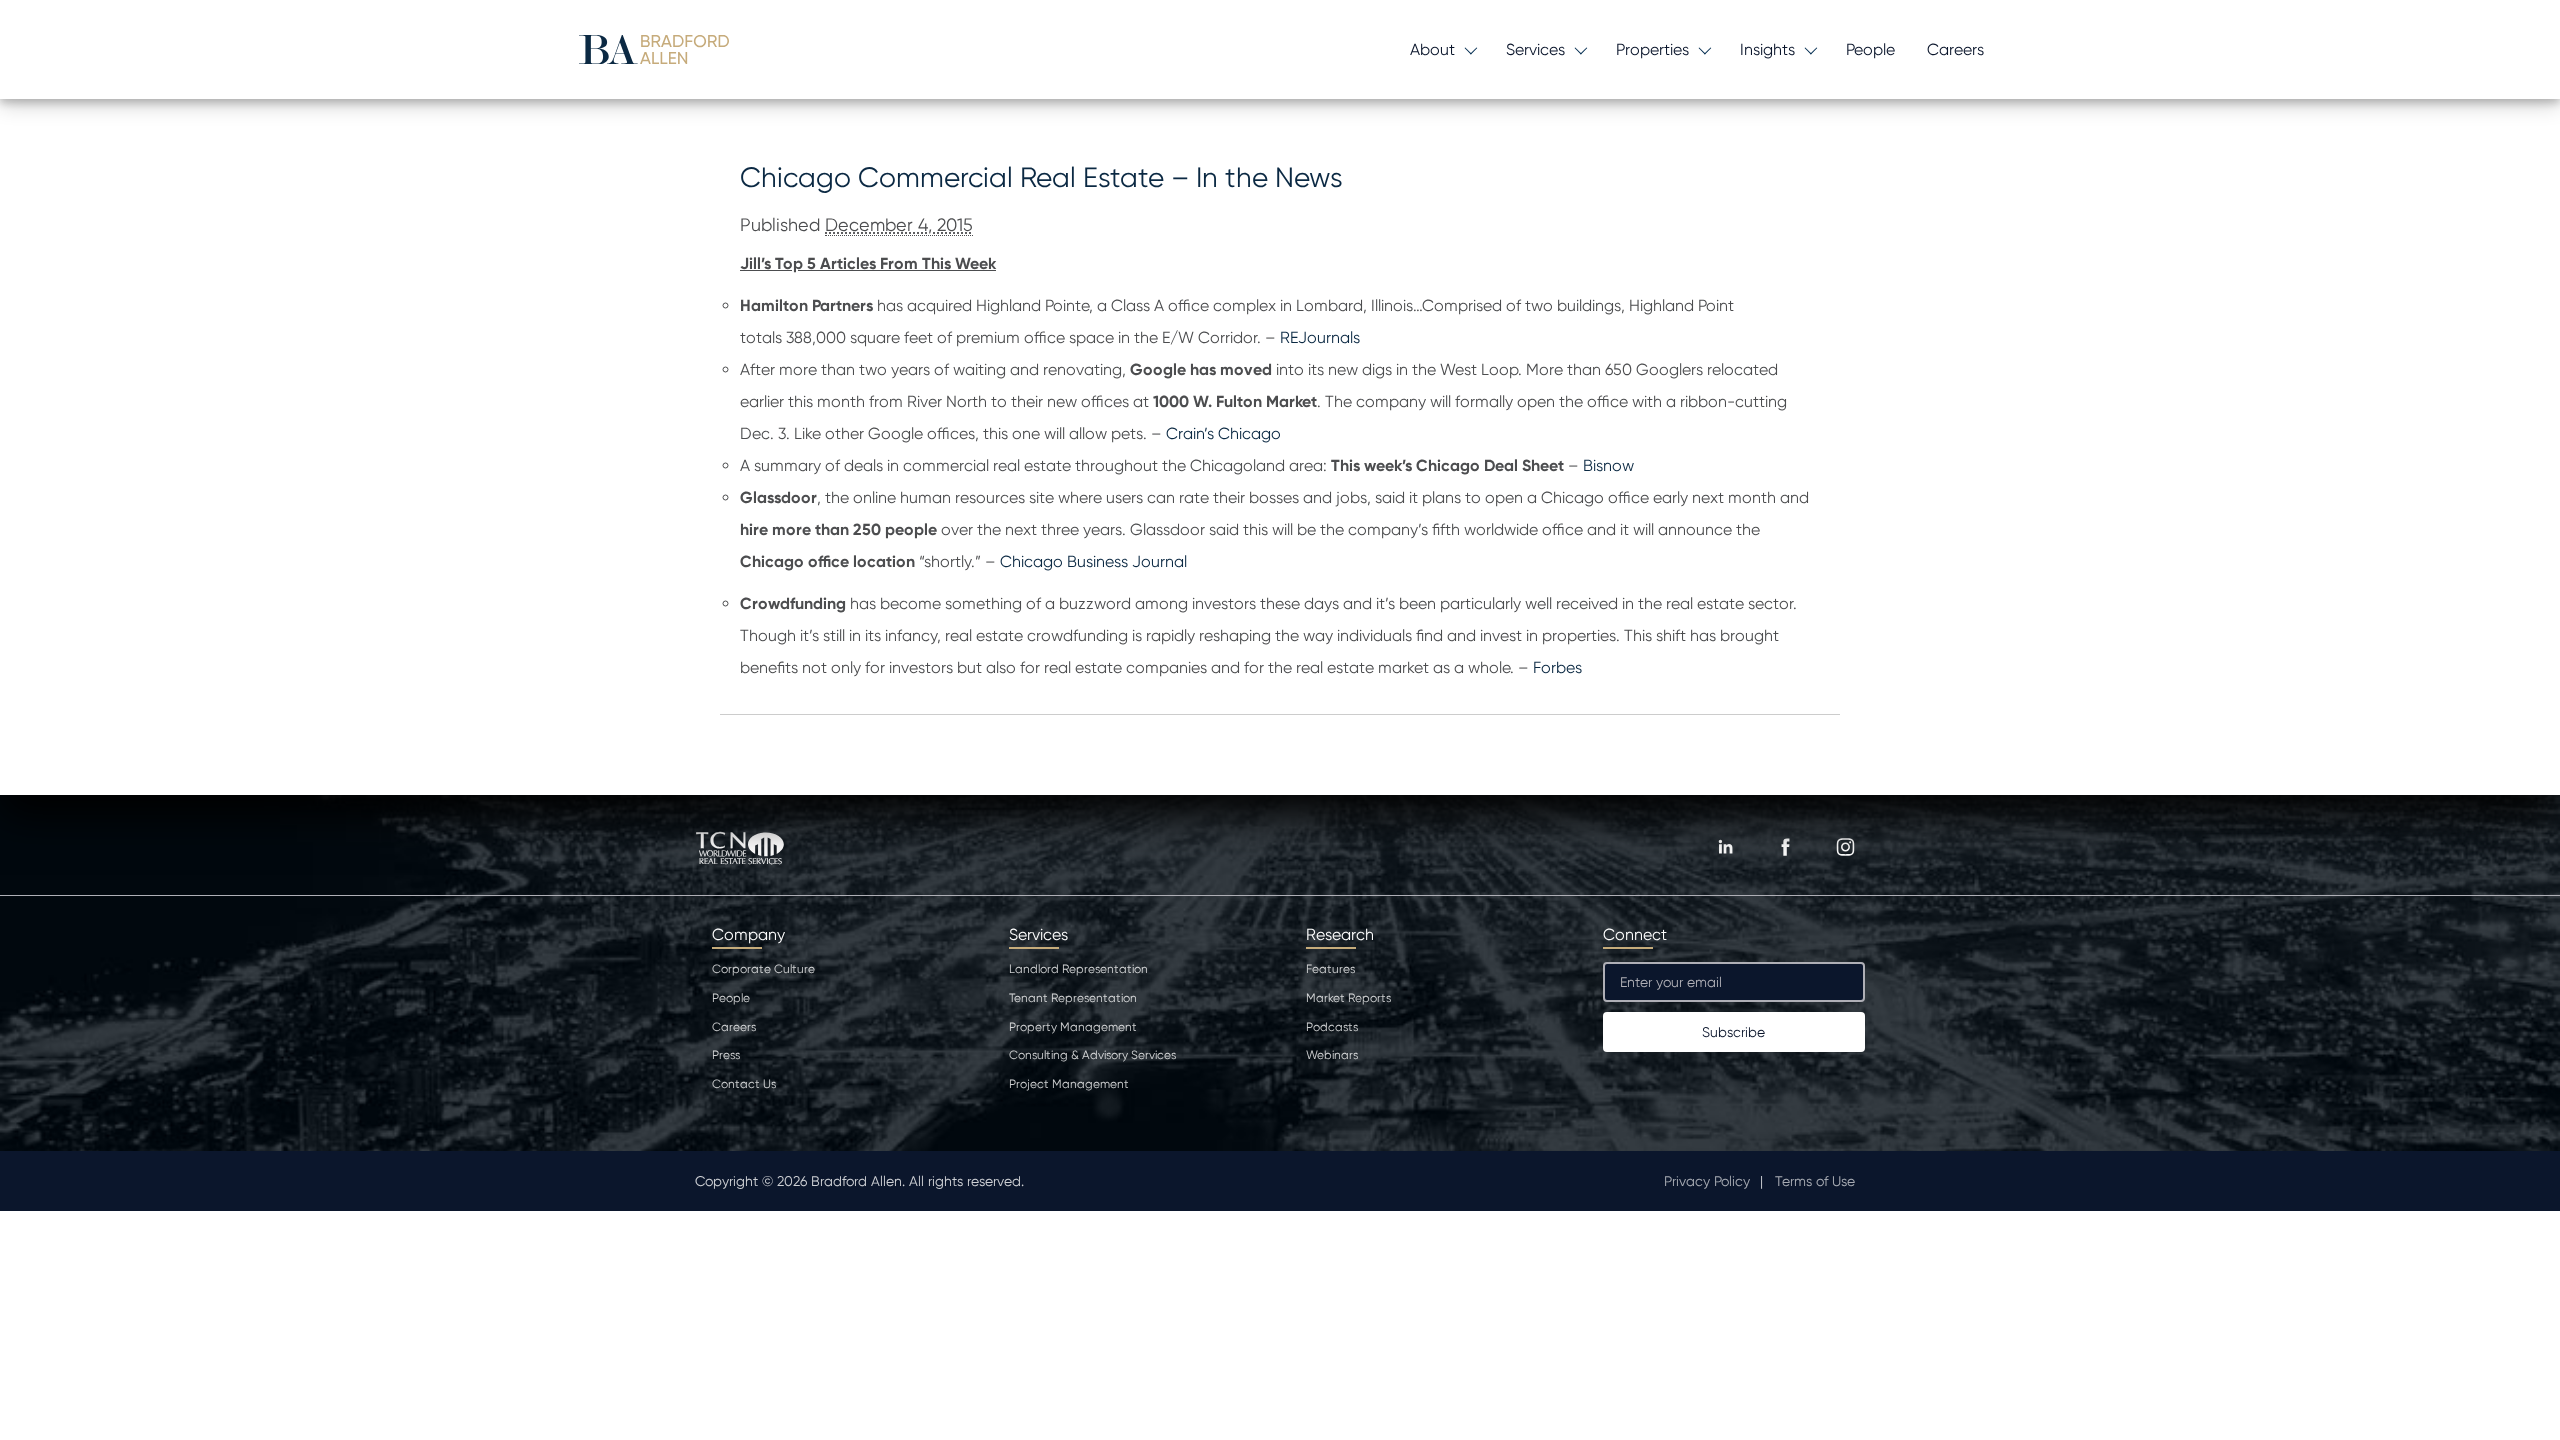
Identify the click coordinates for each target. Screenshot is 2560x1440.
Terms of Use (1815, 1181)
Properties (1652, 49)
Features (1330, 969)
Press (726, 1055)
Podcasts (1332, 1027)
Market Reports (1348, 998)
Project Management (1069, 1084)
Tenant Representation (1073, 998)
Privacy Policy (1707, 1181)
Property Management (1073, 1027)
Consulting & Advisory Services (1092, 1055)
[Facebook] (1785, 847)
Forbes (1557, 667)
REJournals (1320, 337)
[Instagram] (1845, 847)
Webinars (1332, 1055)
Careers (1955, 49)
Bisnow (1608, 465)
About (1432, 49)
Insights (1767, 49)
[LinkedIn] (1725, 847)
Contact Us (744, 1084)
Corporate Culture (763, 969)
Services (1535, 49)
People (1870, 49)
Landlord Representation (1078, 969)
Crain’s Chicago (1223, 433)
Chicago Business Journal (1091, 561)
